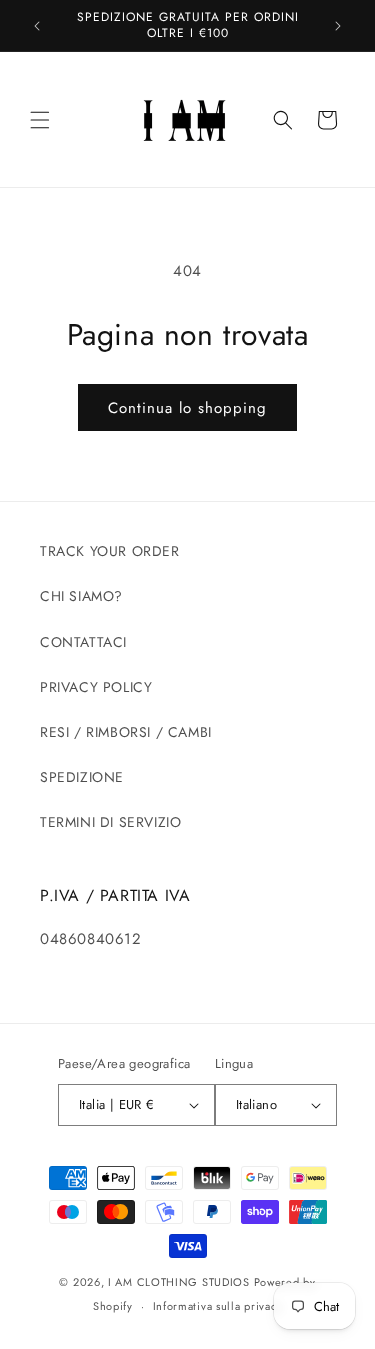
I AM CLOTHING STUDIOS (179, 1282)
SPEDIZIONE (82, 777)
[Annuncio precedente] (37, 26)
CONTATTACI (83, 642)
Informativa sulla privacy (218, 1306)
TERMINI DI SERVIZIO (110, 822)
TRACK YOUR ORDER (110, 551)
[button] (40, 120)
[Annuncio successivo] (338, 26)
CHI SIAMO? (81, 596)
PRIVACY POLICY (96, 687)
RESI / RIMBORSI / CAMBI (126, 732)
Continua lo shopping (187, 408)
